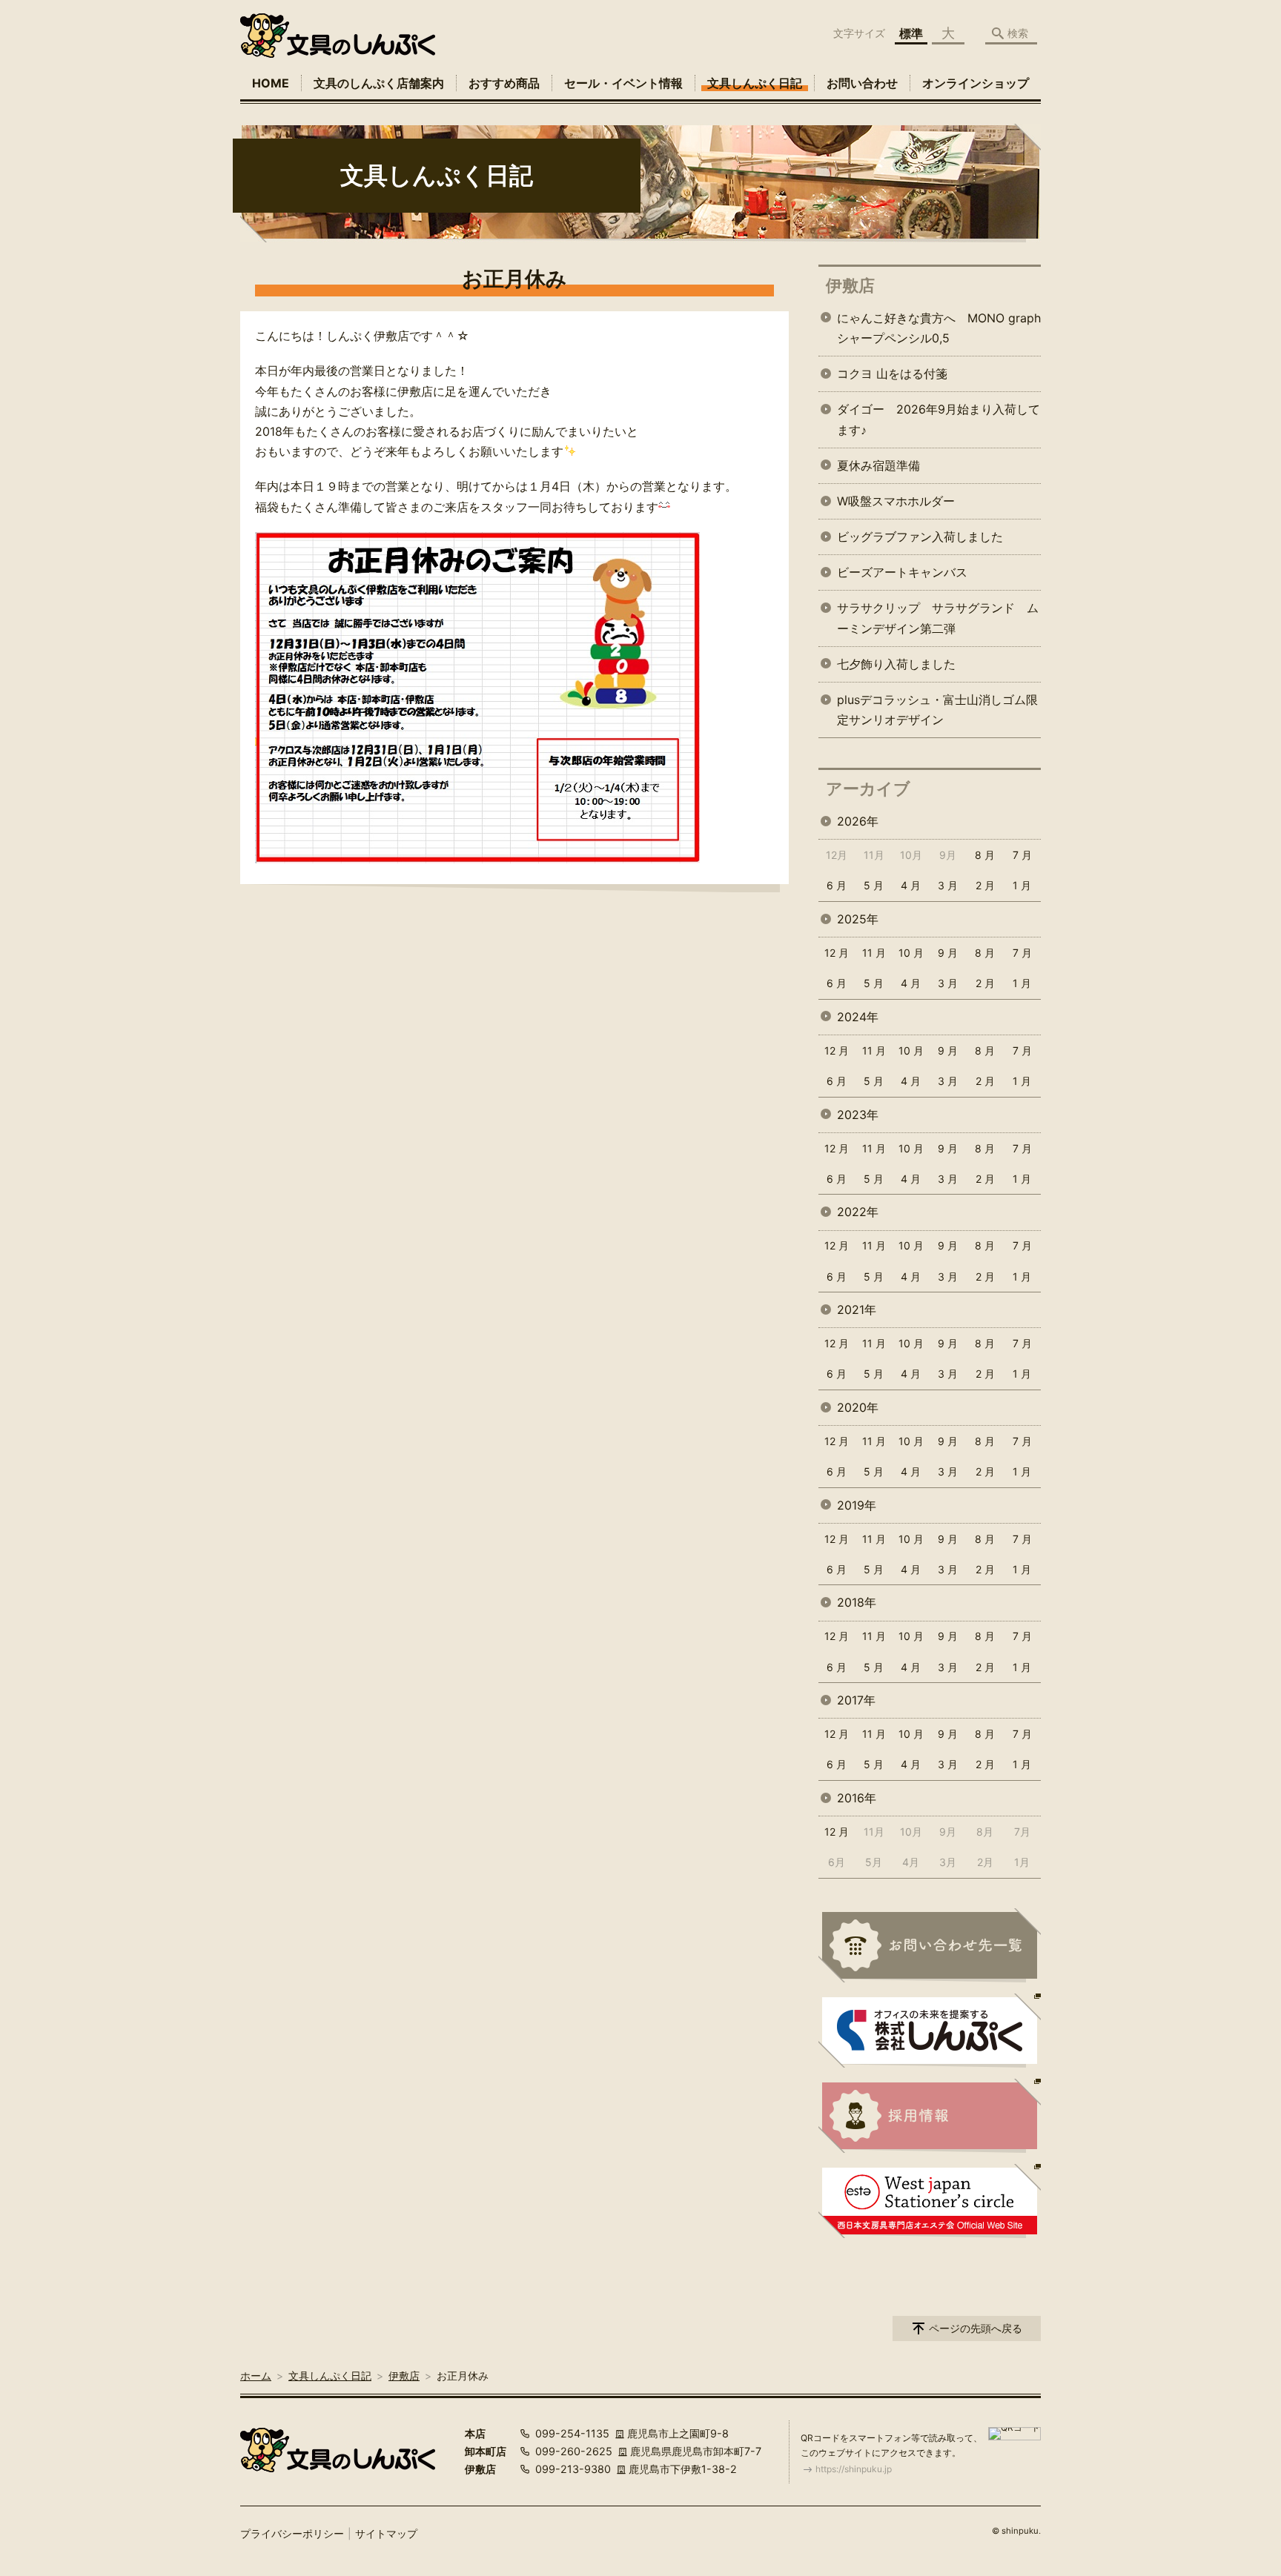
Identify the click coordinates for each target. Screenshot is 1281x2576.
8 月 (985, 855)
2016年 (857, 1798)
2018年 (857, 1602)
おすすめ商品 (504, 83)
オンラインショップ (976, 83)
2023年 (858, 1115)
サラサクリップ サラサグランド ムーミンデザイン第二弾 (938, 618)
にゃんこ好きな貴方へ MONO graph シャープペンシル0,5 (939, 328)
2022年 (858, 1212)
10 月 (911, 953)
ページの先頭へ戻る (976, 2328)
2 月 (985, 885)
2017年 (856, 1700)
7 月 (1022, 855)
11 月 (874, 953)
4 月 (911, 885)
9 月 (948, 953)
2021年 (857, 1309)
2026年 (858, 821)
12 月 (837, 953)
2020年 (858, 1407)
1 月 (1022, 885)
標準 (911, 33)
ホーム (256, 2376)
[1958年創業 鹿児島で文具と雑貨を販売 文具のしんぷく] (338, 36)
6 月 (837, 885)
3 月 (948, 885)
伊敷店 (850, 285)
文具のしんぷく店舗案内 (379, 83)
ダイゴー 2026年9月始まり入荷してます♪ (939, 419)
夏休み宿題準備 (878, 465)
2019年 (857, 1505)
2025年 (858, 919)
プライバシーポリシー (292, 2533)
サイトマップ (386, 2533)
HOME (271, 83)
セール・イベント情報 (623, 83)
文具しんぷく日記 (755, 83)
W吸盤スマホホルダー (896, 501)
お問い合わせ (862, 83)
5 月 (874, 885)
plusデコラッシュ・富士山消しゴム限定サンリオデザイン (937, 710)
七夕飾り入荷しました (896, 664)
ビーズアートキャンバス (902, 572)
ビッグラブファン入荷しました (920, 537)
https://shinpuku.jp (854, 2469)
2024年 (858, 1017)
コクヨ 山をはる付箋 (892, 374)
